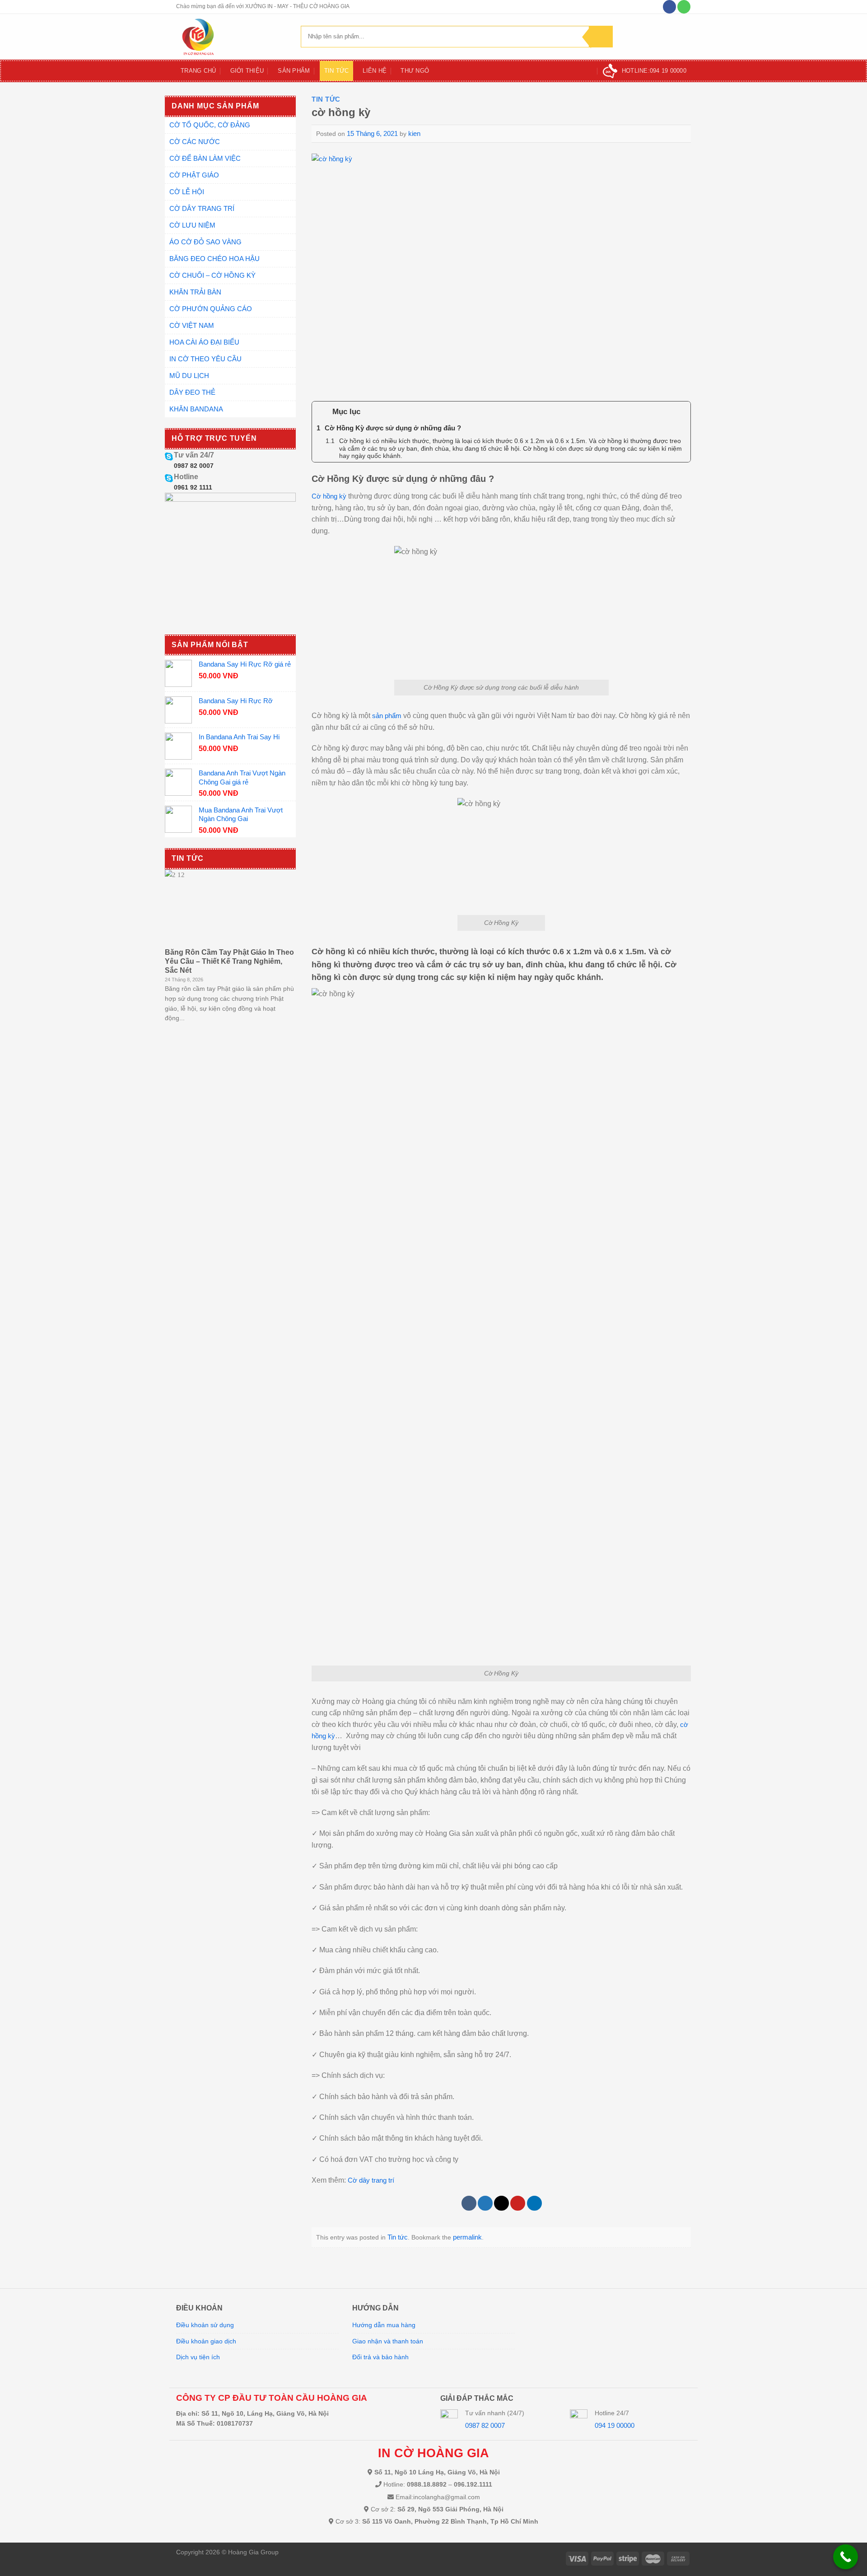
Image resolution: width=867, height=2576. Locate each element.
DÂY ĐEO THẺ (192, 392)
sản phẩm (387, 716)
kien (414, 133)
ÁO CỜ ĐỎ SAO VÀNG (205, 242)
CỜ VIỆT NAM (192, 325)
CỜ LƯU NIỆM (192, 225)
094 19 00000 (615, 2425)
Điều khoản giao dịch (206, 2341)
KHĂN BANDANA (196, 409)
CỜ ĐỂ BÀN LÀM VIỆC (205, 158)
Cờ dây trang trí (371, 2180)
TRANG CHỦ (198, 71)
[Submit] (601, 37)
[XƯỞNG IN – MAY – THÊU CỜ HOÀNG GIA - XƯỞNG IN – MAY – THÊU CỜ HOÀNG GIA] (232, 37)
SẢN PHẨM (294, 71)
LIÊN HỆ (375, 71)
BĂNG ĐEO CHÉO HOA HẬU (214, 259)
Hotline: (654, 71)
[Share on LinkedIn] (534, 2203)
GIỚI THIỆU (247, 71)
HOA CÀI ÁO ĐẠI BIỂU (204, 342)
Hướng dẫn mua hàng (384, 2325)
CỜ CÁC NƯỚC (195, 142)
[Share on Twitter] (485, 2203)
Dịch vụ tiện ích (198, 2357)
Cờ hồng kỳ (329, 496)
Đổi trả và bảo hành (380, 2357)
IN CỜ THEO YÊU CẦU (205, 359)
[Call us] (684, 7)
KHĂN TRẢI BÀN (195, 292)
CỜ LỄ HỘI (187, 192)
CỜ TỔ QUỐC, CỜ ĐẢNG (210, 125)
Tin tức (326, 99)
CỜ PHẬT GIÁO (194, 175)
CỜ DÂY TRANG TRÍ (202, 208)
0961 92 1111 (193, 487)
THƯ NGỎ (415, 71)
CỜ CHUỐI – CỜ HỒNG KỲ (212, 275)
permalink (467, 2237)
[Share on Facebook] (469, 2203)
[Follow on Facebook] (669, 7)
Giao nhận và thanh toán (388, 2341)
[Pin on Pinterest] (518, 2203)
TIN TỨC (337, 71)
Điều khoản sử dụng (205, 2325)
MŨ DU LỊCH (189, 376)
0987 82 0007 (194, 466)
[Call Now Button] (846, 2557)
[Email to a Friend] (501, 2203)
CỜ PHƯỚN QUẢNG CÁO (211, 309)
